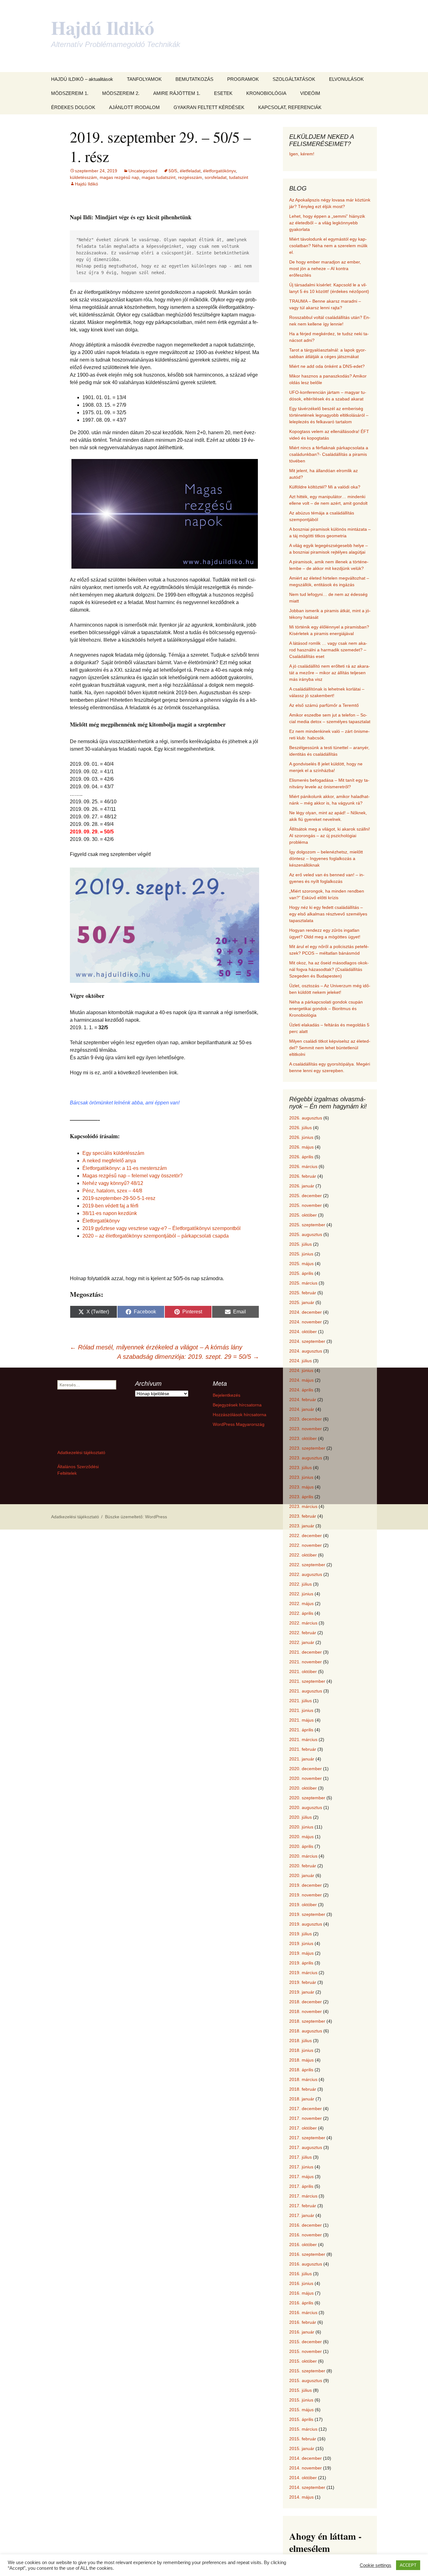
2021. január (302, 1759)
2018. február (303, 2089)
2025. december (305, 1196)
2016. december (305, 2225)
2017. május (301, 2177)
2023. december (305, 1419)
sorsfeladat (216, 177)
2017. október (303, 2128)
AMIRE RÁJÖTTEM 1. (177, 93)
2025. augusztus (306, 1234)
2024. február (303, 1400)
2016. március (303, 2313)
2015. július (300, 2390)
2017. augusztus (306, 2147)
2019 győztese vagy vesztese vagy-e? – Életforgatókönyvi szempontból (162, 1228)
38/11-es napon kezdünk (110, 1213)
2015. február (303, 2439)
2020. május (301, 1837)
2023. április (301, 1497)
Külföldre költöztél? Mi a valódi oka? (325, 487)
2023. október (303, 1438)
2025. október (303, 1215)
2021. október (303, 1671)
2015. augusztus (306, 2380)
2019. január (302, 1992)
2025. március (303, 1283)
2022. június (301, 1594)
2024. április (301, 1390)
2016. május (301, 2293)
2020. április (301, 1846)
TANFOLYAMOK (144, 79)
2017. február (303, 2206)
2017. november (305, 2118)
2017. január (302, 2215)
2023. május (301, 1487)
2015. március (303, 2429)
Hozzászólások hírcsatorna (240, 1415)
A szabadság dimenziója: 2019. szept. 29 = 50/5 (188, 1357)
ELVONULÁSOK (346, 79)
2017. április (301, 2186)
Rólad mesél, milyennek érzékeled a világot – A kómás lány (156, 1347)
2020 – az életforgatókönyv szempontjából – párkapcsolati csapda (156, 1236)
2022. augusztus (306, 1574)
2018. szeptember (307, 2021)
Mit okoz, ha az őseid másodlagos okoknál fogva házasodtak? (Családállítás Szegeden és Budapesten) (329, 969)
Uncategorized (143, 171)
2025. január (302, 1302)
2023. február (303, 1516)
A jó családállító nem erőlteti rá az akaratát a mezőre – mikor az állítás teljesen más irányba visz (330, 673)
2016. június (301, 2283)
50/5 (173, 171)
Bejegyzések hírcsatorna (237, 1405)
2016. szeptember (307, 2254)
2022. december (305, 1536)
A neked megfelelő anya (109, 1161)
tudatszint (239, 177)
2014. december (305, 2458)
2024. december (305, 1312)
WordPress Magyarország (239, 1424)
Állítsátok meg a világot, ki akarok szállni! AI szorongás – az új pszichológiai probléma (330, 836)
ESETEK (223, 93)
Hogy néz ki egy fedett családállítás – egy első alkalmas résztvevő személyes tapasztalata (328, 914)
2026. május (301, 1147)
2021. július (300, 1701)
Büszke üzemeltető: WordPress (136, 1517)
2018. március (303, 2079)
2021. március (303, 1739)
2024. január (302, 1409)
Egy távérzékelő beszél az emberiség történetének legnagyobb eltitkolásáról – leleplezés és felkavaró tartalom (329, 415)
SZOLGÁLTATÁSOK (294, 79)
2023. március (303, 1506)
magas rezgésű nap (119, 177)
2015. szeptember (307, 2371)
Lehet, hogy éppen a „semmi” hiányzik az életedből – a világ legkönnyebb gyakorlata (327, 223)
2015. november (305, 2351)
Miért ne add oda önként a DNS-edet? (327, 366)
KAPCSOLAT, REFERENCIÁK (290, 107)
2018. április (301, 2070)
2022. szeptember (307, 1565)
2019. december (305, 1885)
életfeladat (190, 171)
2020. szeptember (307, 1798)
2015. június (301, 2400)
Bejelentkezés (227, 1395)
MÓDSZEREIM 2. (121, 93)
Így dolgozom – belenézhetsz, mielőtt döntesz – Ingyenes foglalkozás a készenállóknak (326, 858)
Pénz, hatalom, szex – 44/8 (112, 1191)
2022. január (302, 1642)
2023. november (305, 1429)
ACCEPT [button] (408, 2565)
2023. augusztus (306, 1458)
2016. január (302, 2332)
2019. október (303, 1905)
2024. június (301, 1370)
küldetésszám (84, 177)
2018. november (305, 2011)
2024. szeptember (307, 1341)
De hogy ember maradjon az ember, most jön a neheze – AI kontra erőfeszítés (325, 269)
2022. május (301, 1603)
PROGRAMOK (243, 79)
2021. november (305, 1662)
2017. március (303, 2196)
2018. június (301, 2050)
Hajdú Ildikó (86, 184)
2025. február (303, 1293)
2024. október (303, 1332)
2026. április (301, 1157)
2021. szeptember (307, 1681)
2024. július (300, 1361)
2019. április (301, 1963)
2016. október (303, 2245)
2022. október (303, 1555)
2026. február (303, 1176)
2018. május (301, 2060)
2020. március (303, 1856)
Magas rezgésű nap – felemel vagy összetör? (133, 1176)
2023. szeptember (307, 1448)
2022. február (303, 1633)
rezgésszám (190, 177)
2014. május (301, 2497)
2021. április (301, 1730)
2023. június (301, 1477)
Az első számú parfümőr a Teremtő (324, 705)
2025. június (301, 1254)
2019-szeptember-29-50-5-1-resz (119, 1198)
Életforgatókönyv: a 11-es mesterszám (125, 1168)
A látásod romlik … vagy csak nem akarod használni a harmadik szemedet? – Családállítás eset (328, 650)
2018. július (300, 2041)
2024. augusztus (306, 1351)
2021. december (305, 1652)
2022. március (303, 1623)
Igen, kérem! (302, 154)
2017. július (300, 2157)
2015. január (302, 2448)
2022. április (301, 1613)
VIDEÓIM (310, 93)
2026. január (302, 1186)
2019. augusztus (306, 1924)
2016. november (305, 2235)
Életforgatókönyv (101, 1221)
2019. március (303, 1973)
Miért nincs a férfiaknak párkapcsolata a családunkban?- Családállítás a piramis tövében (329, 454)
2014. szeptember (307, 2487)
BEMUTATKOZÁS (194, 79)
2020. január (302, 1875)
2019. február (303, 1982)
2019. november (305, 1895)
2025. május (301, 1264)
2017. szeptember (307, 2138)
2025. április (301, 1273)
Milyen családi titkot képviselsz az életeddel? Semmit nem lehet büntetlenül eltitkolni (330, 1048)
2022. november (305, 1545)
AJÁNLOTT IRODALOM (134, 107)
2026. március (303, 1166)
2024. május (301, 1380)
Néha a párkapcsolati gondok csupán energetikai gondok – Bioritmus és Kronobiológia (326, 1009)
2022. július (300, 1584)
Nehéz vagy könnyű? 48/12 (113, 1183)
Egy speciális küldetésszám (113, 1153)
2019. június (301, 1943)
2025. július (300, 1244)
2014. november (305, 2468)
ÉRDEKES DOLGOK (73, 107)
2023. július (300, 1468)
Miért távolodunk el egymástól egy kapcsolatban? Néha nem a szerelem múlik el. (328, 246)
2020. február (303, 1866)
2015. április (301, 2419)
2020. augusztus (306, 1807)
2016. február (303, 2322)
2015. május (301, 2410)
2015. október (303, 2361)
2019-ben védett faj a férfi (110, 1206)
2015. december (305, 2342)
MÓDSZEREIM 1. (70, 93)
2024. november (305, 1322)
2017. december (305, 2109)
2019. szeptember (307, 1914)
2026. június (301, 1137)
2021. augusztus (306, 1691)
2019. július (300, 1934)
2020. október (303, 1788)
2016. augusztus (306, 2264)
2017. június (301, 2167)
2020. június (301, 1827)
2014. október (303, 2478)
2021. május (301, 1720)
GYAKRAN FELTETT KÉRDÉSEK (209, 107)
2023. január (302, 1526)
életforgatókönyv (219, 171)
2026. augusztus (306, 1118)
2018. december (305, 2002)
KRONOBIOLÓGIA (266, 93)
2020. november (305, 1778)
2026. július (300, 1128)
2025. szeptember (307, 1225)
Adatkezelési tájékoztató (81, 1452)
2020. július (300, 1817)
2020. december (305, 1769)
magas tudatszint (159, 177)
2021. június (301, 1710)
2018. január (302, 2099)
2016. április (301, 2303)
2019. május (301, 1953)
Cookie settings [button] (376, 2565)
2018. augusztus (306, 2031)
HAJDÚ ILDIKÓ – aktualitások (82, 79)
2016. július (300, 2274)
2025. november (305, 1205)
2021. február (303, 1749)
